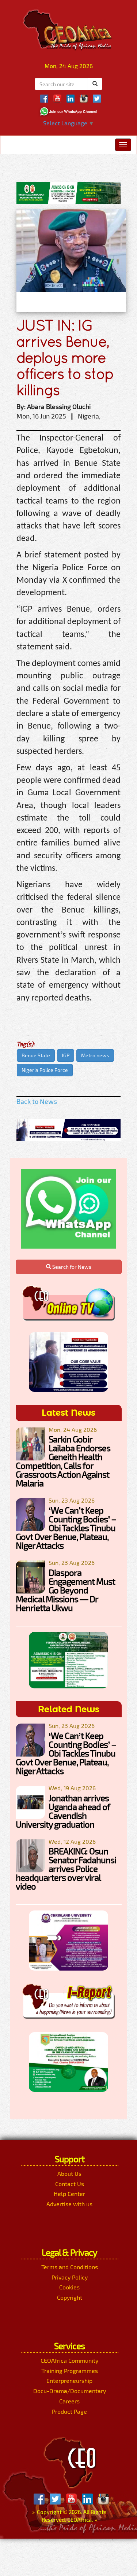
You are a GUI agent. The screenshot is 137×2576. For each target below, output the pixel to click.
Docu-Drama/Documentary (70, 2391)
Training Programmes (70, 2371)
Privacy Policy (70, 2277)
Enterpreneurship (69, 2380)
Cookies (69, 2287)
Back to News (37, 1101)
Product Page (69, 2411)
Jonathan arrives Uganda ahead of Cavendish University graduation (63, 1811)
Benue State (36, 1055)
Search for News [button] (71, 1267)
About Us (69, 2173)
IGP (66, 1055)
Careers (69, 2401)
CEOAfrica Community (69, 2360)
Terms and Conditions (70, 2267)
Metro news (95, 1055)
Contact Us (70, 2184)
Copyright (70, 2297)
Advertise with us (69, 2204)
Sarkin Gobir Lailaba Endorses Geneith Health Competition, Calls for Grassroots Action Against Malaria (63, 1461)
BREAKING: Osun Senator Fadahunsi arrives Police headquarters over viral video (66, 1869)
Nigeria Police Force (45, 1070)
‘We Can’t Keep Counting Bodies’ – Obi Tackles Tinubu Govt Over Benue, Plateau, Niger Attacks (66, 1528)
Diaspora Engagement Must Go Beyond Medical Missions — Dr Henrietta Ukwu (65, 1590)
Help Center (69, 2194)
